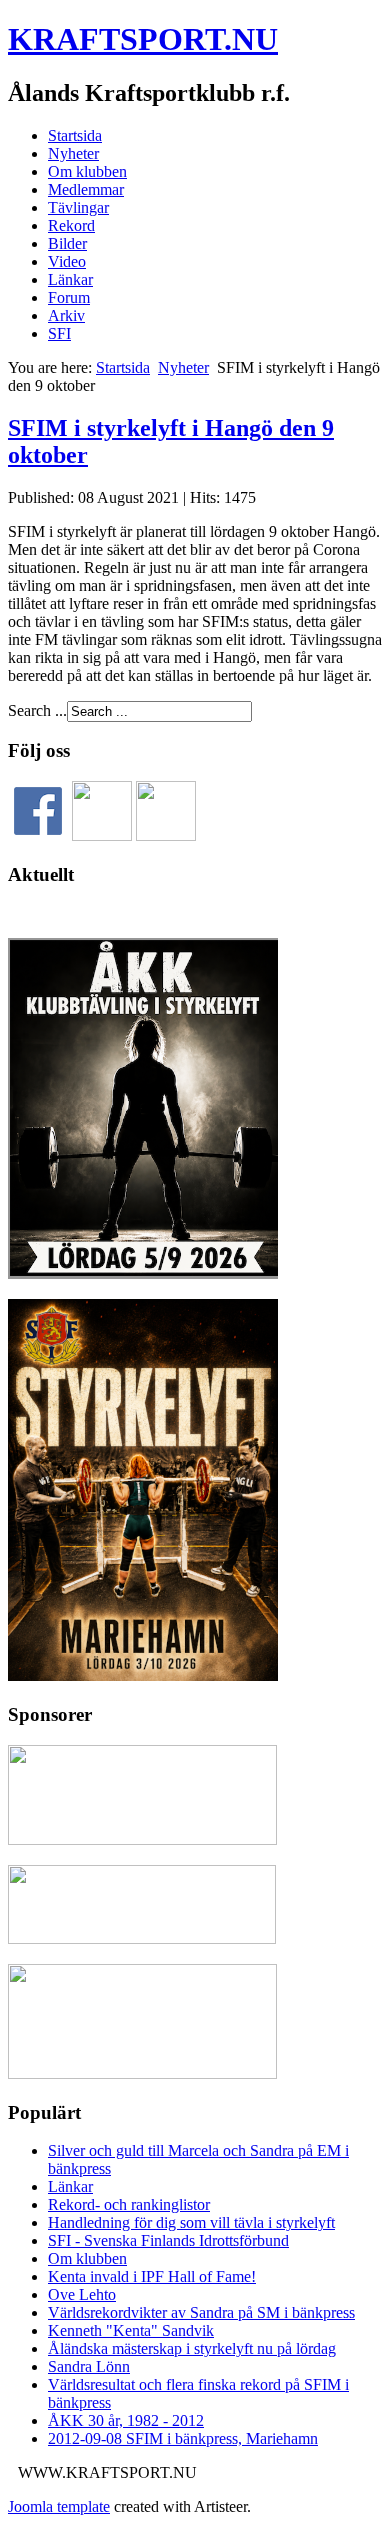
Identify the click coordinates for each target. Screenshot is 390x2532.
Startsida (75, 135)
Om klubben (87, 171)
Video (67, 261)
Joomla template (59, 2506)
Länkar (70, 279)
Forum (69, 297)
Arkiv (66, 315)
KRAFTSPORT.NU (143, 39)
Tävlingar (78, 207)
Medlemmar (86, 189)
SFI (59, 333)
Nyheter (73, 153)
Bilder (67, 243)
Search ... (37, 710)
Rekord (71, 225)
